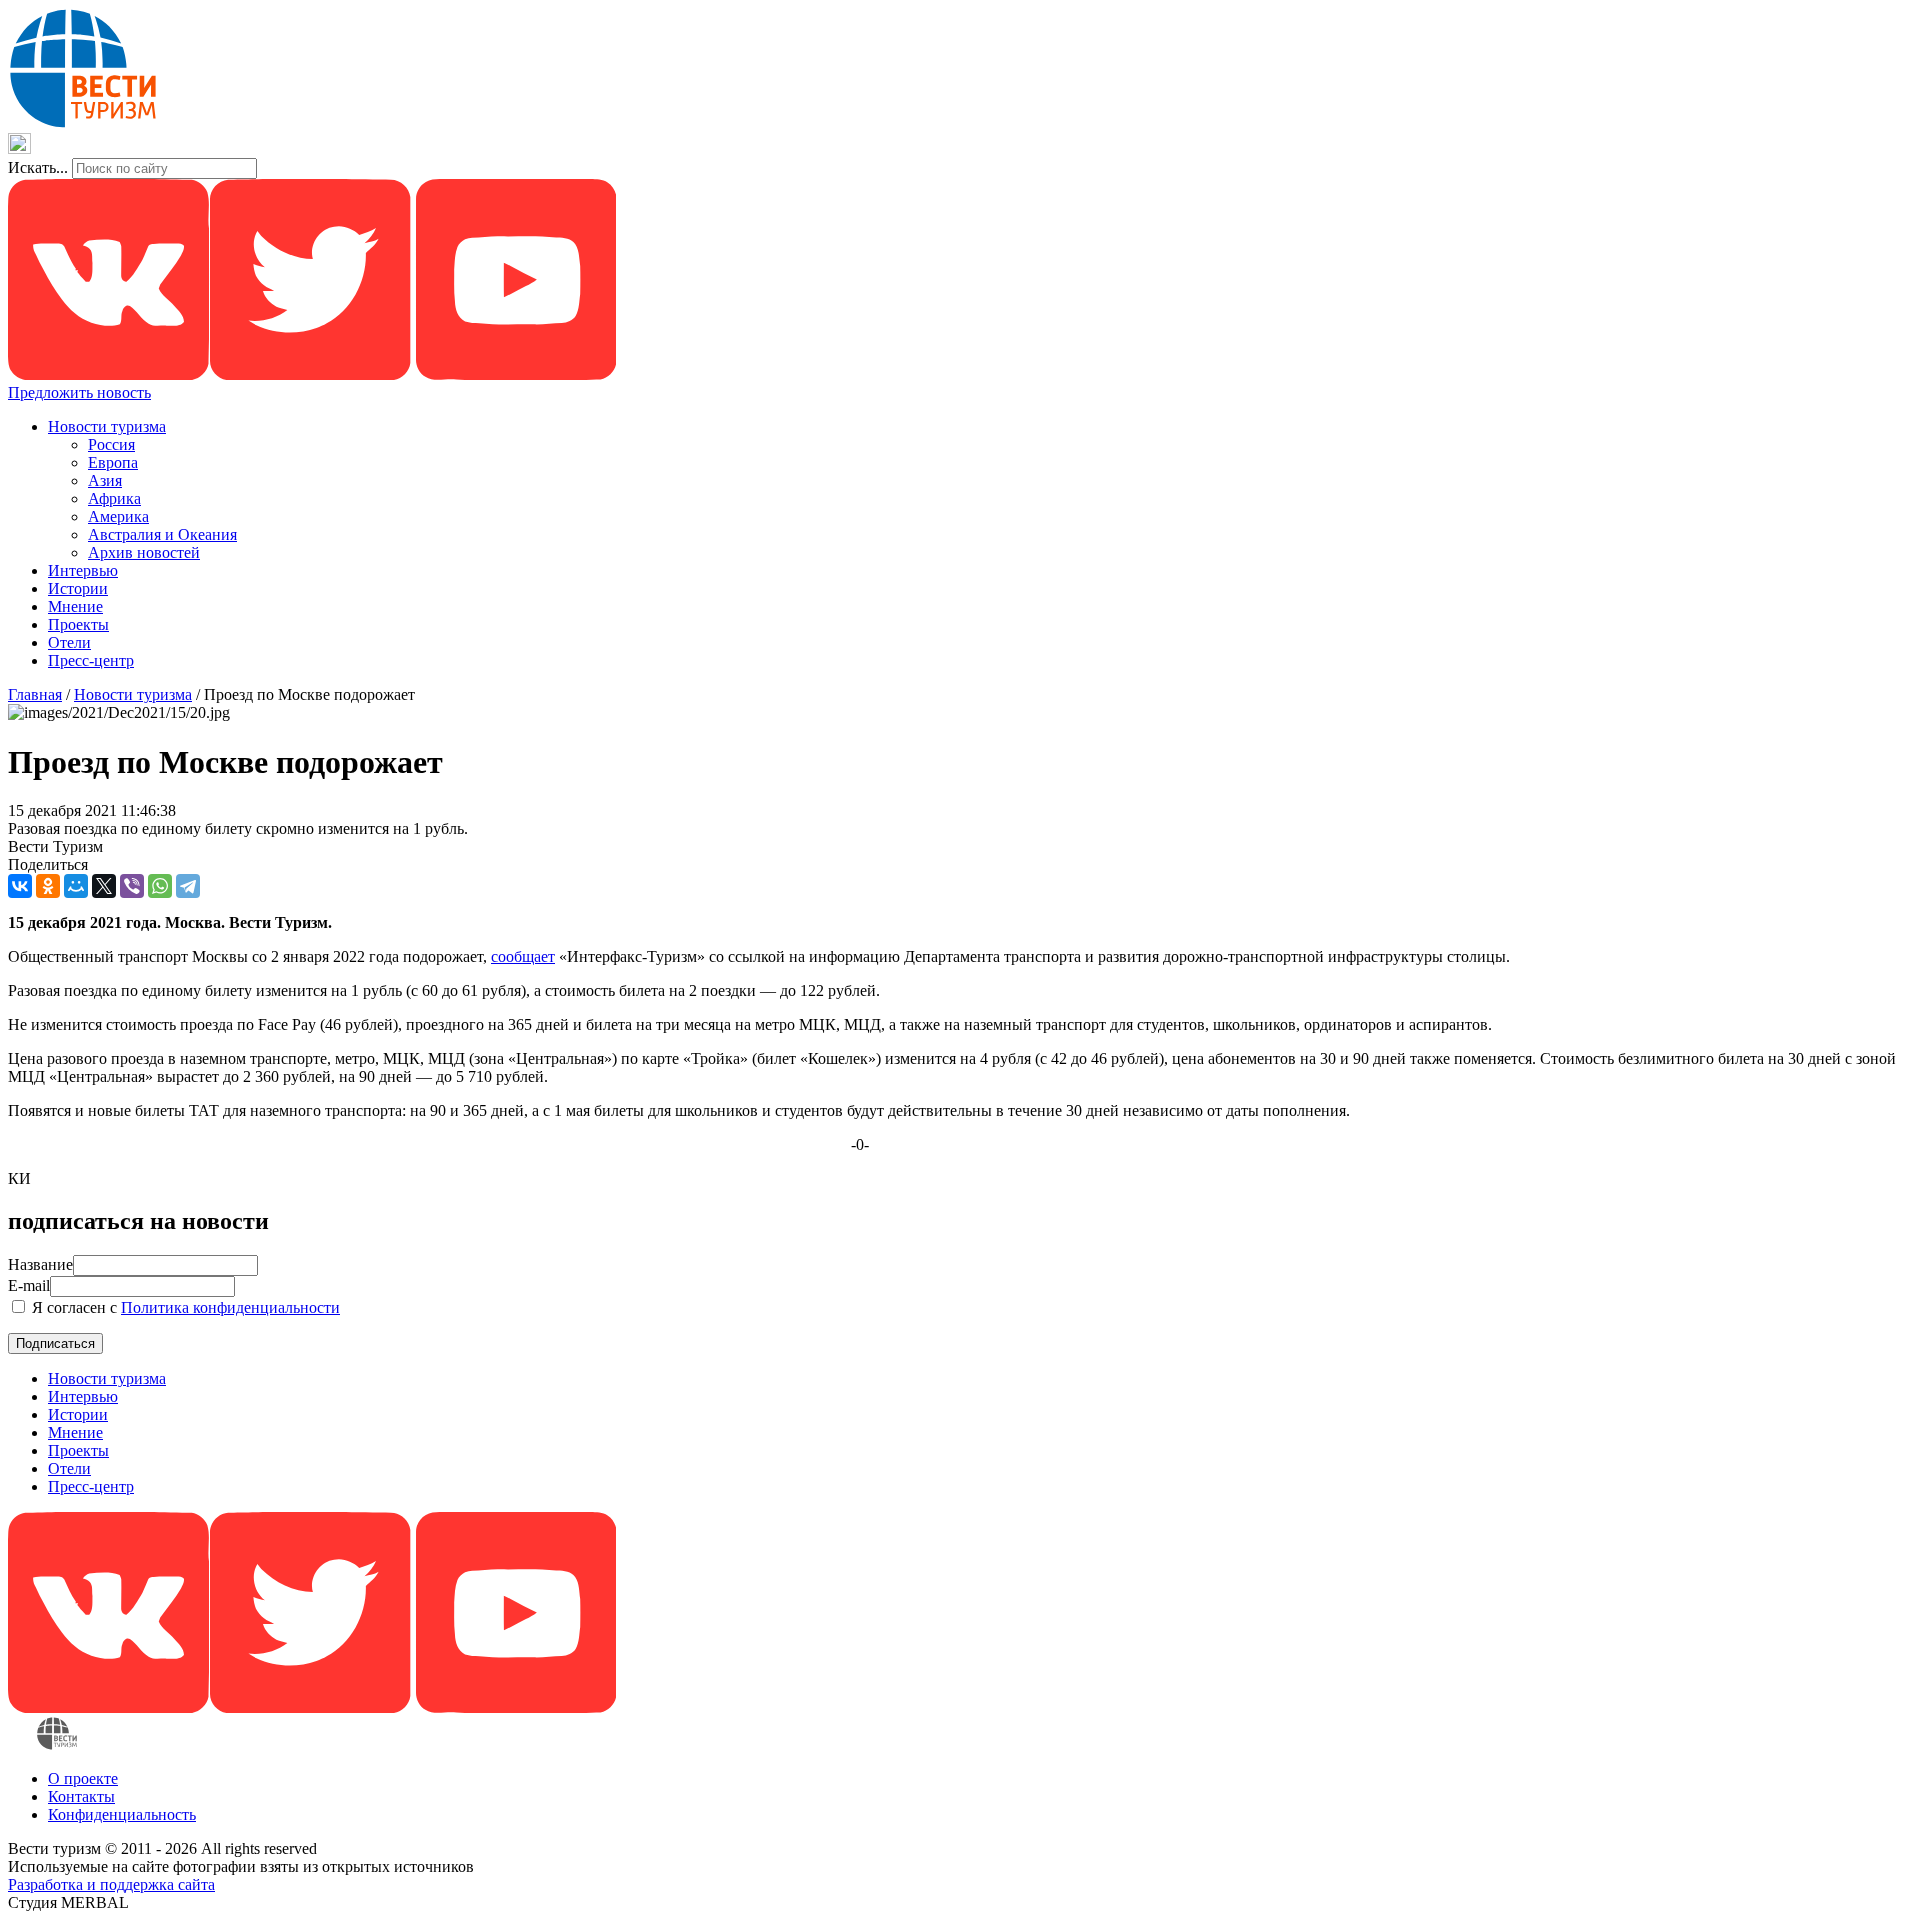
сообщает (523, 956)
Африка (114, 498)
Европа (113, 462)
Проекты (78, 624)
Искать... (38, 167)
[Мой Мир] (76, 886)
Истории (78, 588)
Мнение (75, 606)
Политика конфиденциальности (230, 1307)
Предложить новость (79, 392)
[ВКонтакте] (20, 886)
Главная (35, 694)
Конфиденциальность (122, 1814)
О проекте (83, 1778)
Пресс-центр (91, 660)
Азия (105, 480)
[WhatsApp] (160, 886)
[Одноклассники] (48, 886)
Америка (118, 516)
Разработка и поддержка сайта (111, 1884)
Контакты (81, 1796)
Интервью (83, 570)
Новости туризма (107, 426)
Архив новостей (144, 552)
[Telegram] (188, 886)
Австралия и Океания (162, 534)
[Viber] (132, 886)
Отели (69, 642)
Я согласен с (184, 1307)
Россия (111, 444)
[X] (104, 886)
